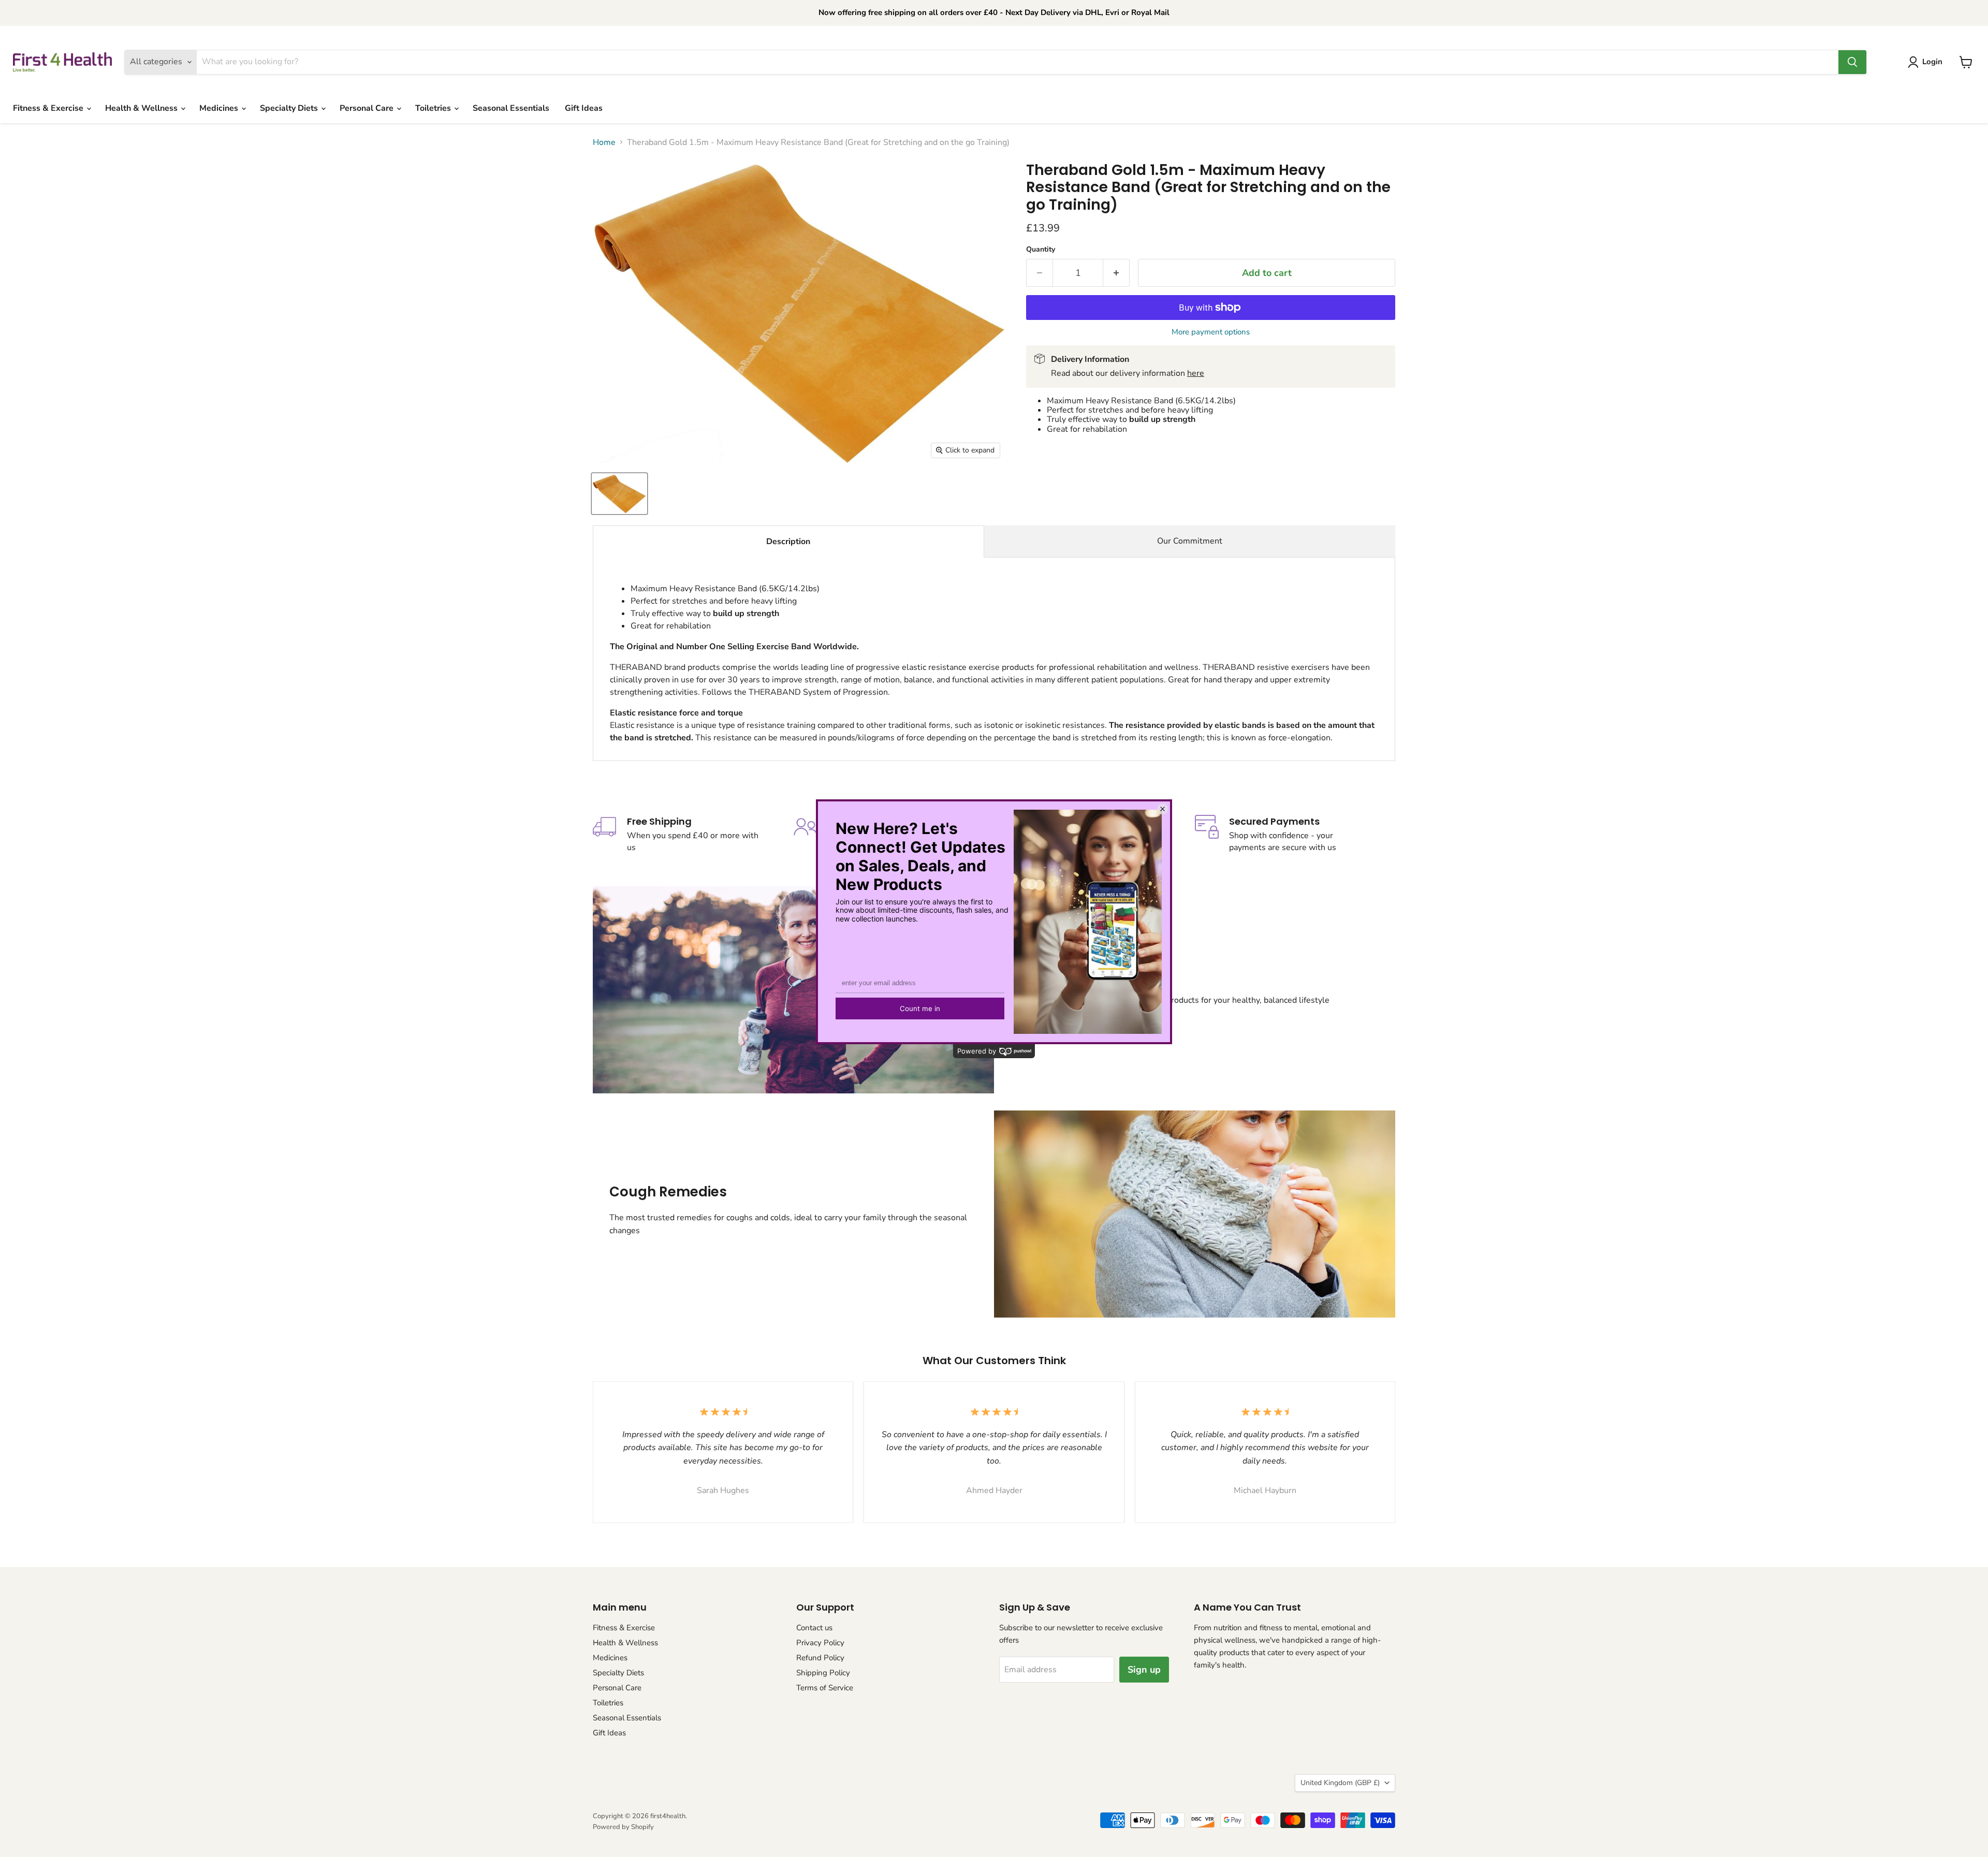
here (1196, 373)
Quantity (1041, 250)
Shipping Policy (823, 1673)
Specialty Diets (290, 108)
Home (604, 142)
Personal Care (368, 108)
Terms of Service (825, 1688)
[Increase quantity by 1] (1116, 273)
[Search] (1852, 62)
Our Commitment (1190, 541)
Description (788, 542)
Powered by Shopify (623, 1827)
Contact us (814, 1628)
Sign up (1144, 1670)
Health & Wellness (142, 108)
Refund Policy (820, 1658)
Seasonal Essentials (511, 108)
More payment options (1211, 332)
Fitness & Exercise (49, 108)
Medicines (220, 108)
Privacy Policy (820, 1643)
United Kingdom (1340, 1783)
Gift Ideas (584, 108)
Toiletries (434, 108)
